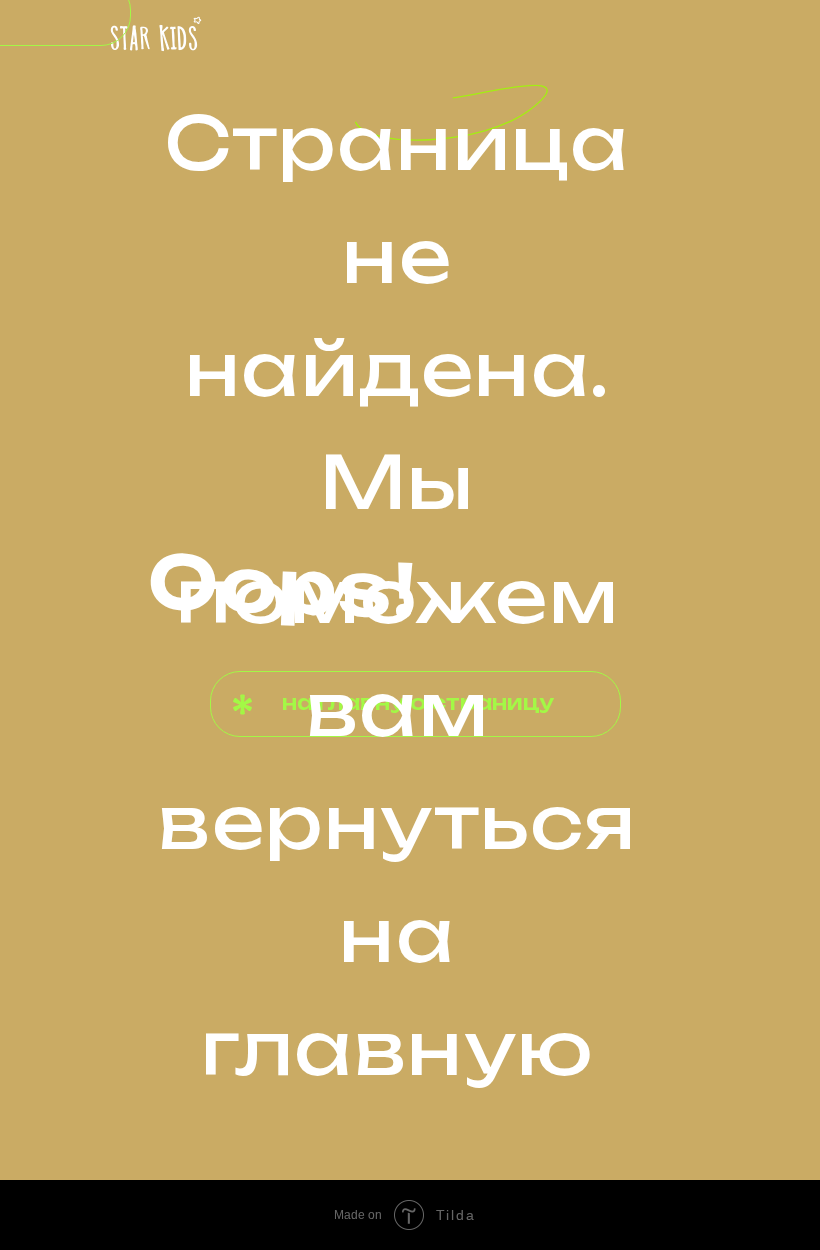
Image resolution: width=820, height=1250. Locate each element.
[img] (156, 34)
